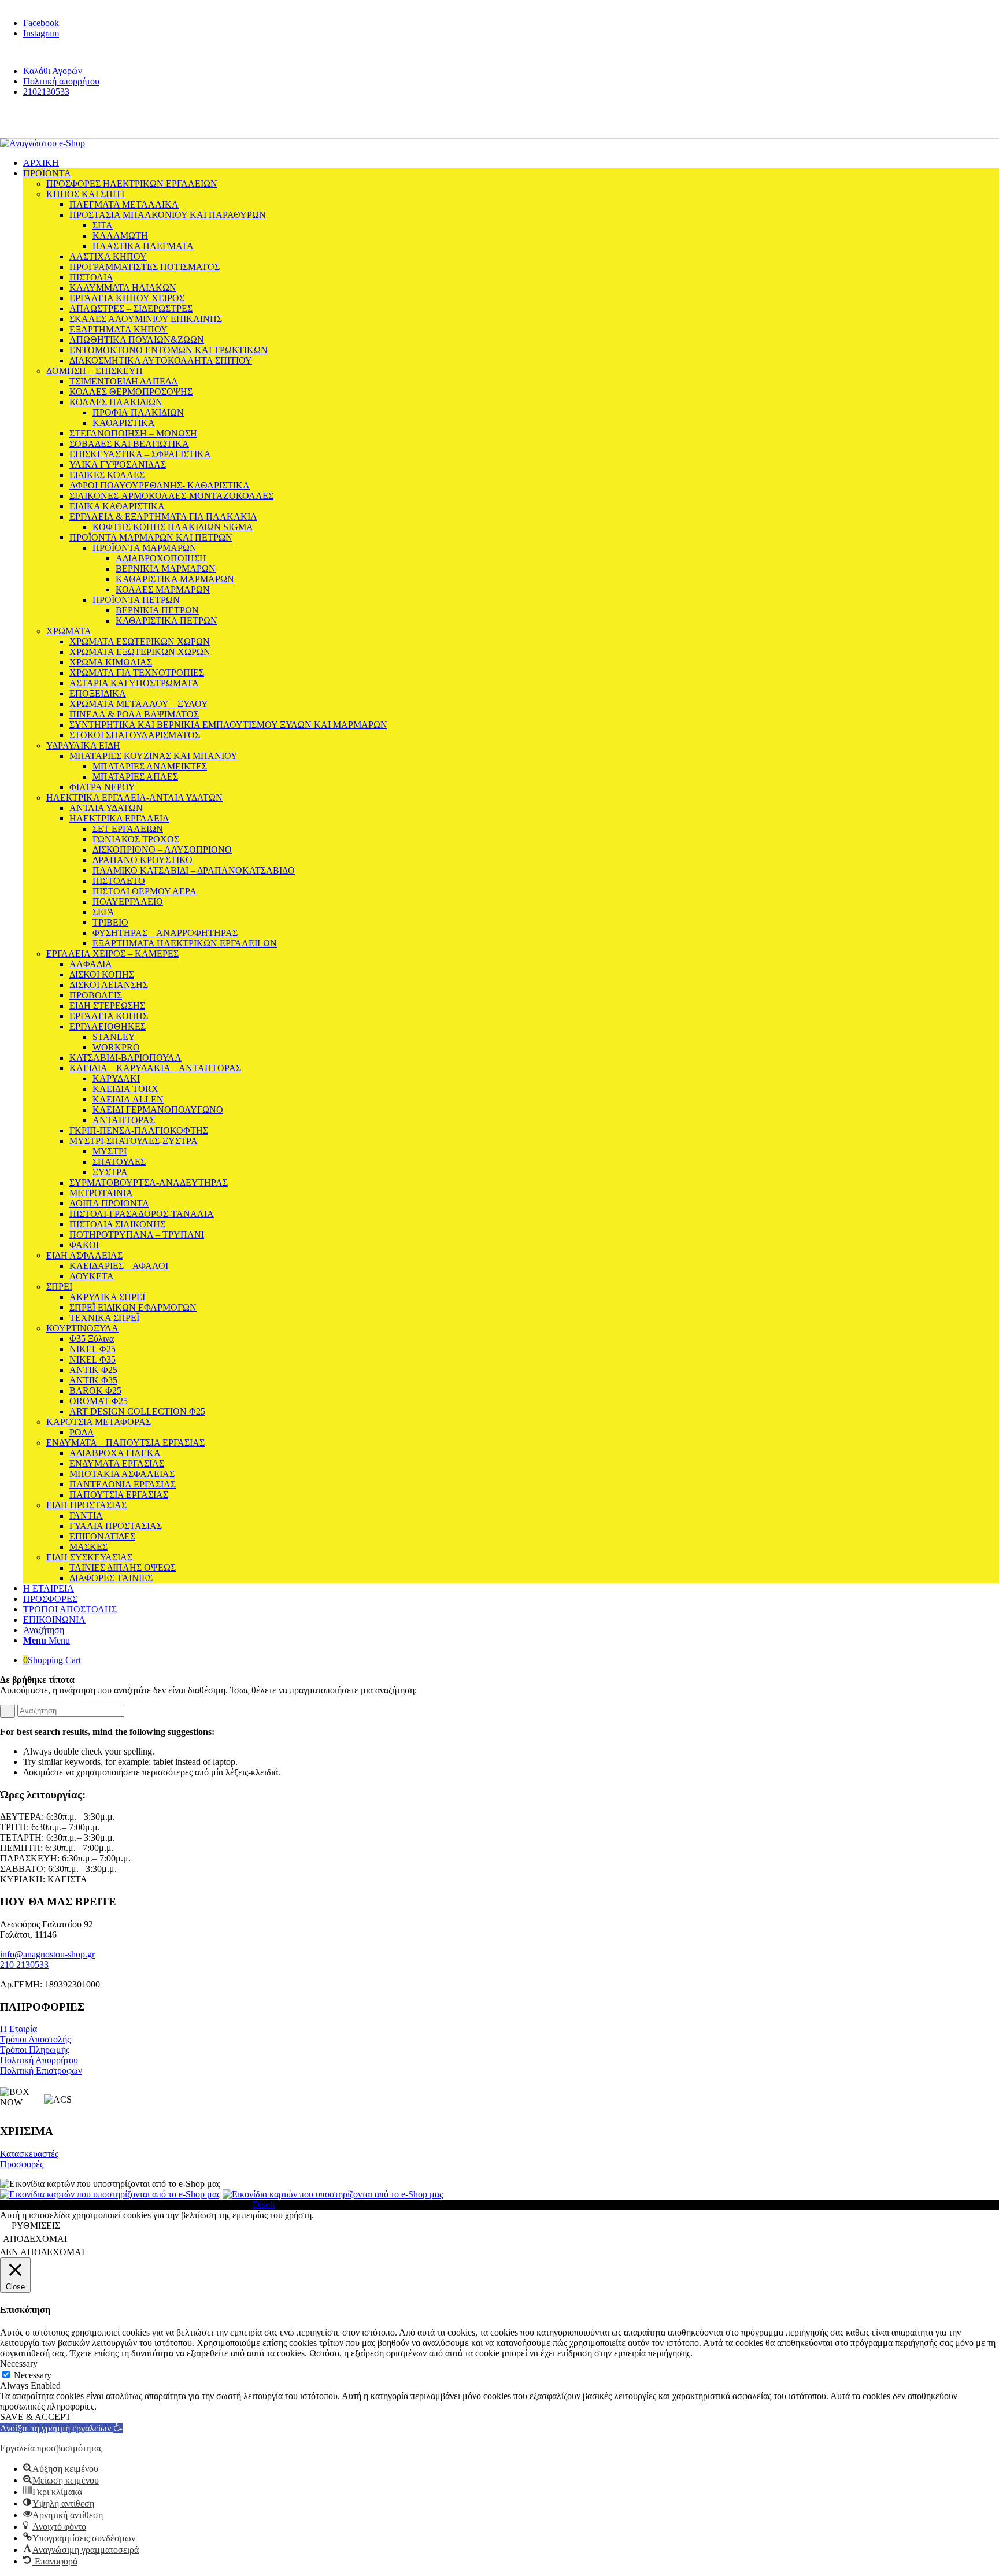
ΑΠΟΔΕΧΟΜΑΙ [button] (35, 2239)
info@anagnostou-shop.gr (47, 1954)
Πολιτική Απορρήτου (39, 2060)
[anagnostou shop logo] (42, 143)
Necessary (33, 2375)
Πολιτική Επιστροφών (41, 2070)
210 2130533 (24, 1965)
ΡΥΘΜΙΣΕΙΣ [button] (36, 2225)
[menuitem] (511, 71)
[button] (61, 2428)
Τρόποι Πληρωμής (35, 2050)
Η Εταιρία (18, 2029)
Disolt (264, 2205)
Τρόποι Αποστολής (35, 2039)
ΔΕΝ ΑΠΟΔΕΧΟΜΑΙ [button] (42, 2252)
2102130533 (46, 92)
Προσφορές (22, 2164)
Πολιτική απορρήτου (61, 81)
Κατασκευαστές (29, 2154)
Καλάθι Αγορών (53, 71)
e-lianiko (82, 122)
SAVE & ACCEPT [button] (36, 2417)
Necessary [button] (19, 2364)
